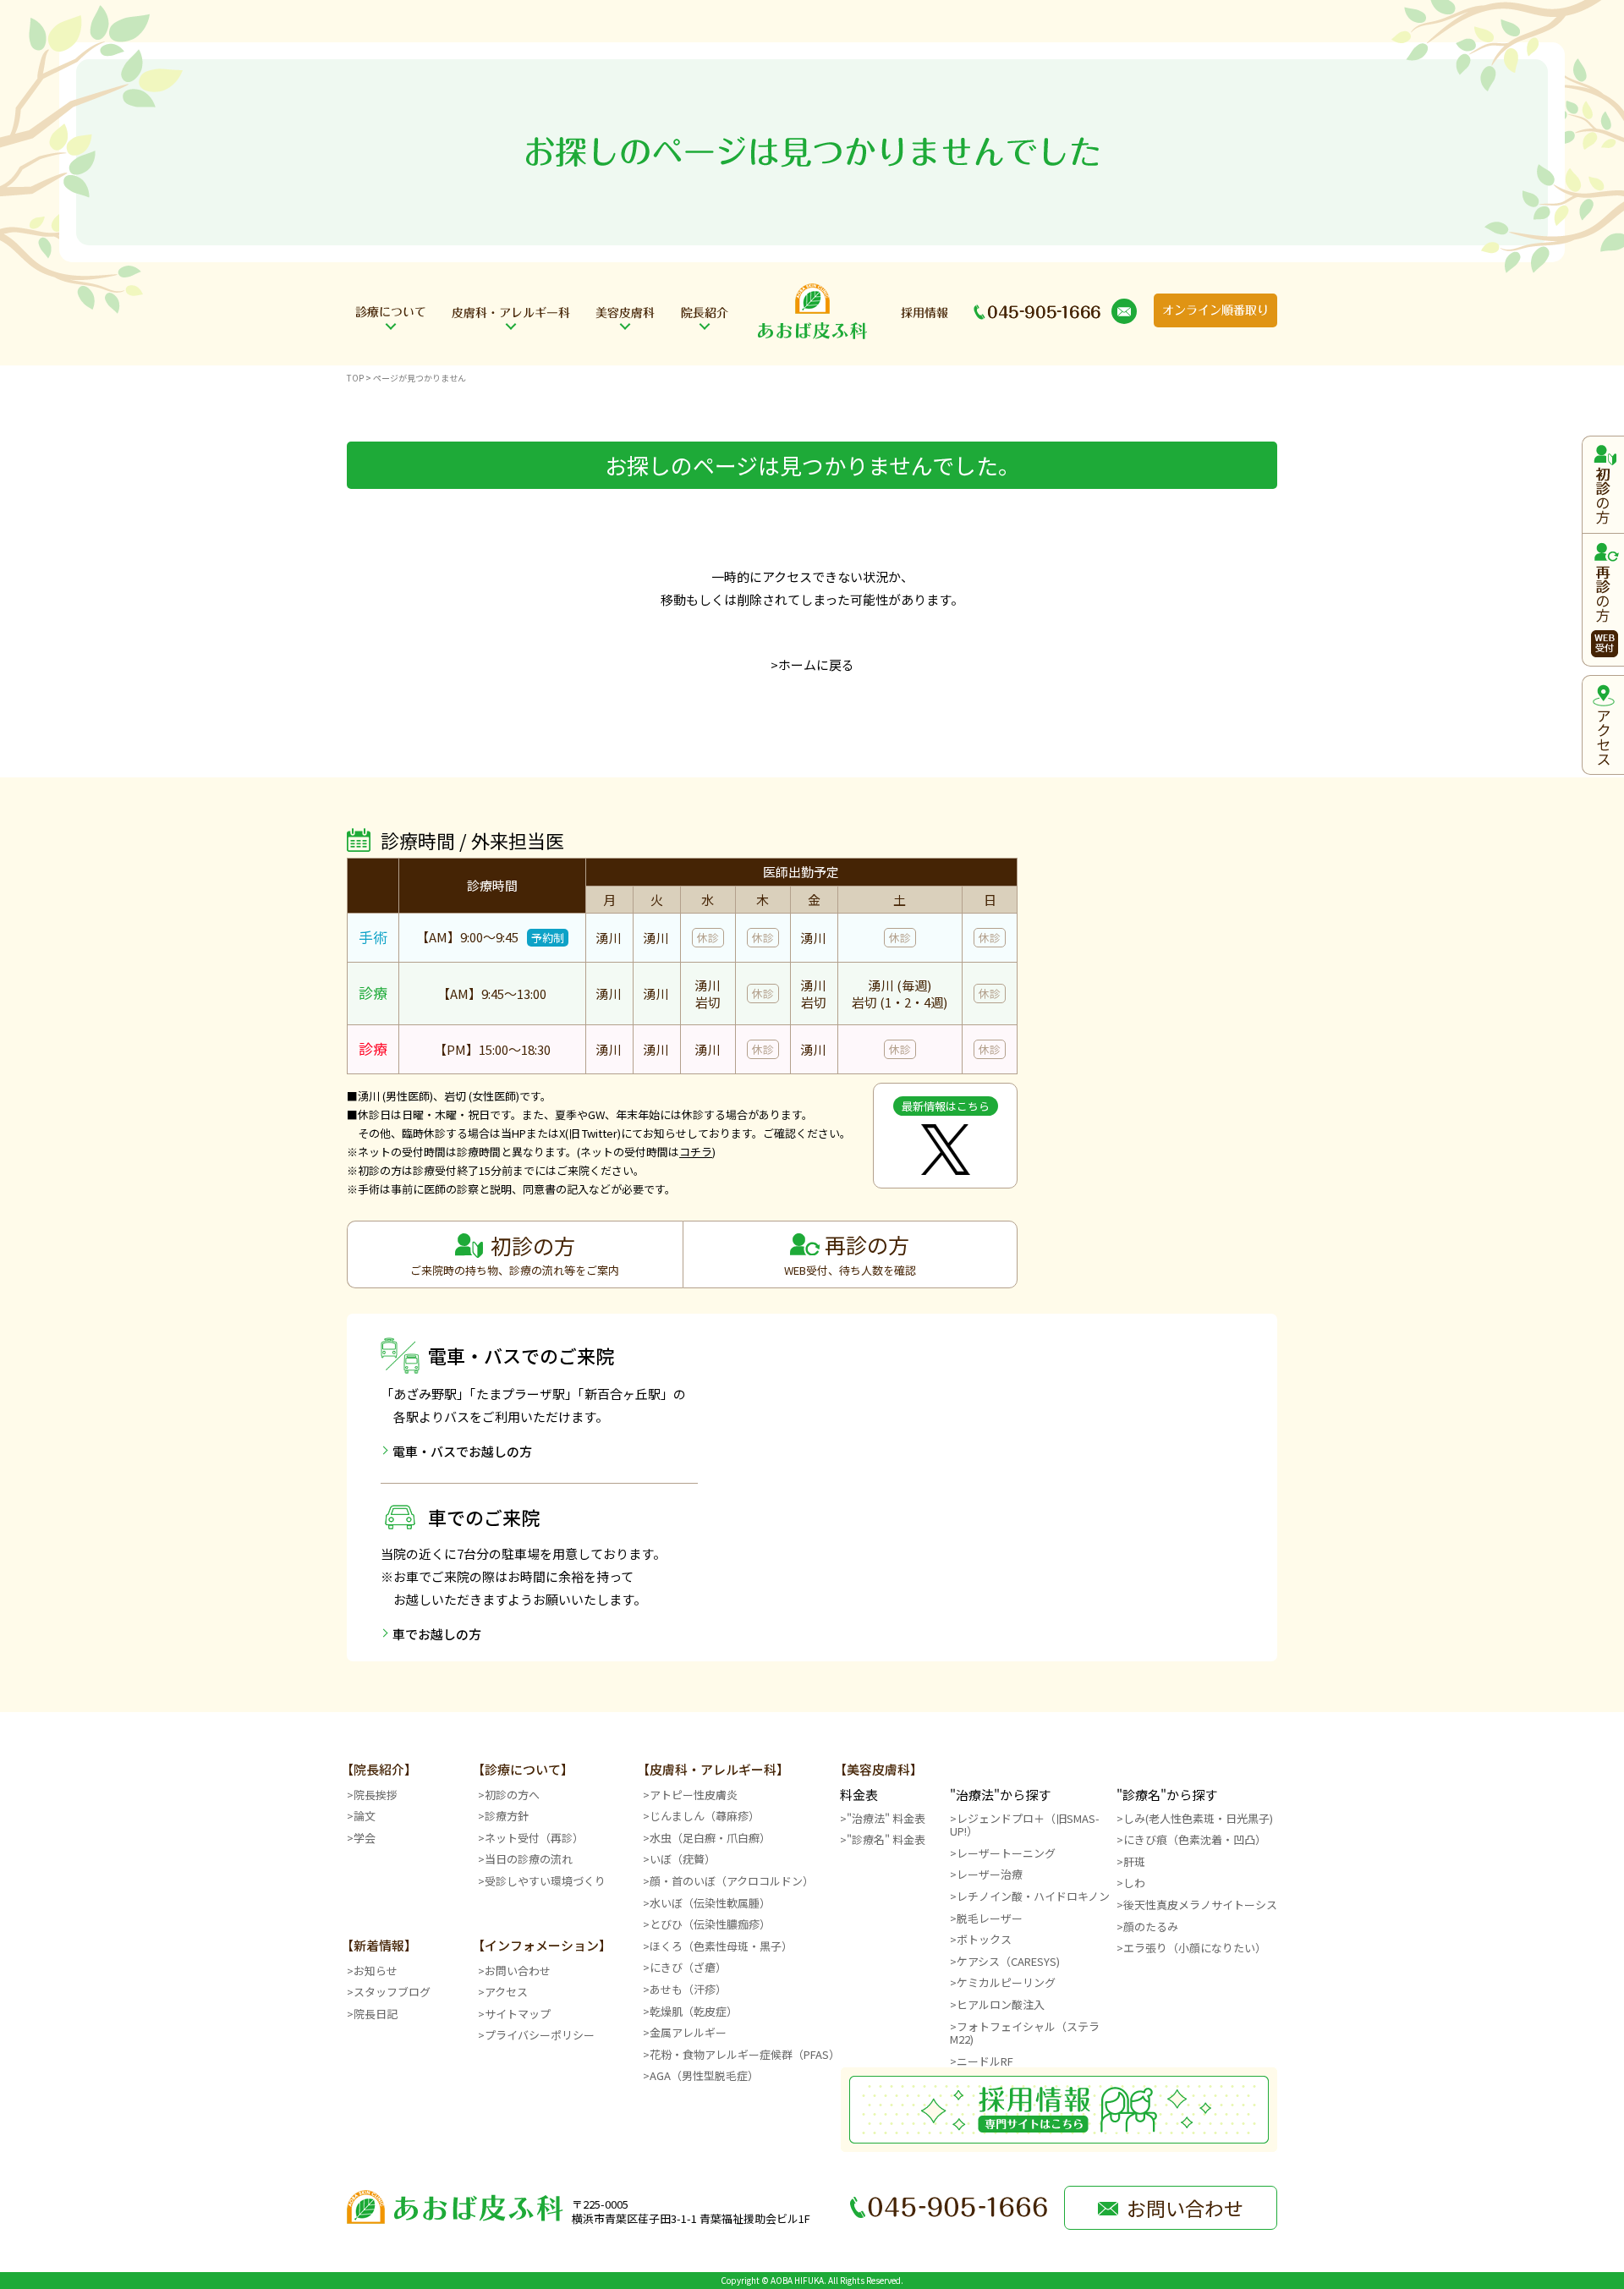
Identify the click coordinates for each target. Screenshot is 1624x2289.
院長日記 (376, 2014)
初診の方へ (512, 1795)
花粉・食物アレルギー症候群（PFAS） (745, 2054)
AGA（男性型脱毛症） (704, 2075)
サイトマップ (518, 2014)
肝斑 (1134, 1861)
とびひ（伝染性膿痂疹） (710, 1924)
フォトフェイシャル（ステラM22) (1025, 2033)
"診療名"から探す (1167, 1795)
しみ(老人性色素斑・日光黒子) (1198, 1818)
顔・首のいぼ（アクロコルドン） (732, 1881)
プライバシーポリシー (540, 2035)
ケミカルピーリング (1006, 1982)
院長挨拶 (376, 1795)
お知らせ (376, 1971)
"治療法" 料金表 (886, 1818)
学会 (365, 1838)
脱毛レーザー (990, 1918)
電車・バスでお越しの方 (462, 1451)
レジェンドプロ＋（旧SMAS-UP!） (1025, 1825)
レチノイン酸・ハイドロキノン (1033, 1896)
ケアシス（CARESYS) (1008, 1961)
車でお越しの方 (437, 1634)
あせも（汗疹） (688, 1989)
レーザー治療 (990, 1874)
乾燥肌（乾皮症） (694, 2011)
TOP (355, 378)
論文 (365, 1816)
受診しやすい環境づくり (545, 1881)
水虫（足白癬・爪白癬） (710, 1838)
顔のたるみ (1151, 1927)
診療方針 (507, 1816)
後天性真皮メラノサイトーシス (1200, 1905)
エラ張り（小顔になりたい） (1195, 1948)
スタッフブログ (392, 1992)
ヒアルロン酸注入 (1001, 2004)
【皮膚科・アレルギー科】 (713, 1769)
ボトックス (984, 1939)
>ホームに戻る (812, 664)
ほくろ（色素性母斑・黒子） (721, 1946)
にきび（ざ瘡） (688, 1967)
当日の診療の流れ (529, 1859)
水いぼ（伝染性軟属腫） (710, 1903)
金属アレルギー (688, 2032)
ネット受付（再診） (534, 1838)
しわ (1134, 1883)
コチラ (696, 1152)
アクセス (506, 1992)
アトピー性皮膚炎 (694, 1795)
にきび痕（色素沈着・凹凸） (1195, 1839)
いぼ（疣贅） (683, 1859)
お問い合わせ (518, 1971)
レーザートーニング (1006, 1853)
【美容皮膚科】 (878, 1769)
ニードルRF (985, 2061)
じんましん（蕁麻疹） (705, 1816)
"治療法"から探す (1000, 1795)
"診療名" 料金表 (886, 1839)
